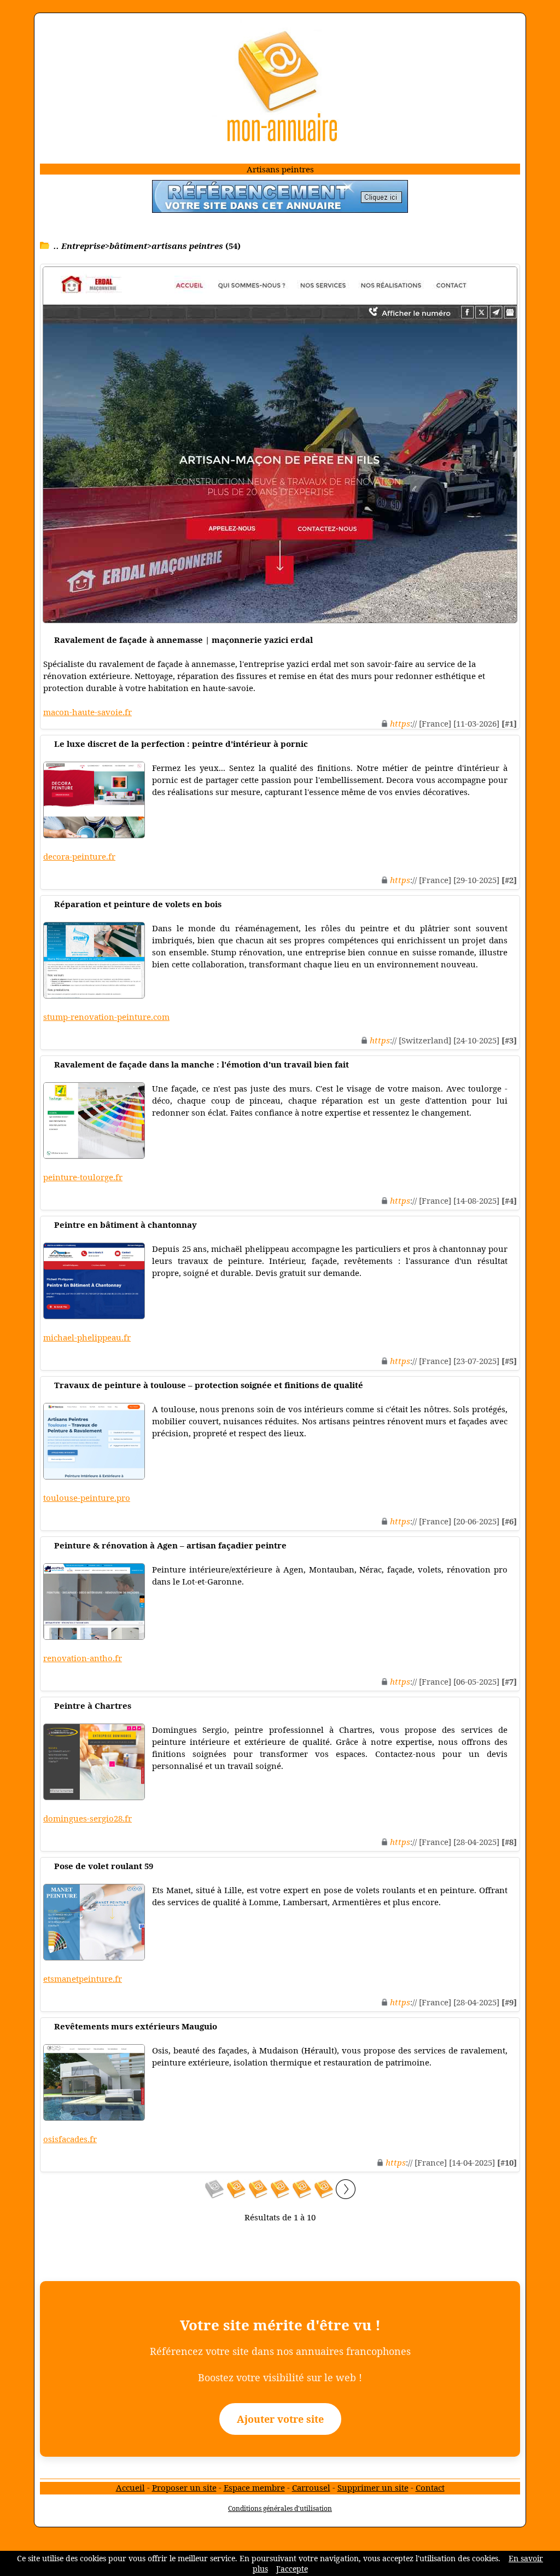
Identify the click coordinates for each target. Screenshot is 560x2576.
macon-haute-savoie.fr (87, 712)
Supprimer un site (373, 2487)
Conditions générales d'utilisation (280, 2508)
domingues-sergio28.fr (87, 1818)
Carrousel (311, 2487)
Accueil (130, 2487)
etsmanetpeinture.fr (83, 1979)
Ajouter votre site (280, 2419)
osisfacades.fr (70, 2139)
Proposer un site (184, 2487)
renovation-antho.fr (83, 1658)
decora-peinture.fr (79, 856)
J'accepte (292, 2569)
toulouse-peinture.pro (87, 1498)
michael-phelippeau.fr (87, 1337)
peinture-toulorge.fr (83, 1177)
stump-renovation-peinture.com (106, 1017)
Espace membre (254, 2487)
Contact (430, 2487)
